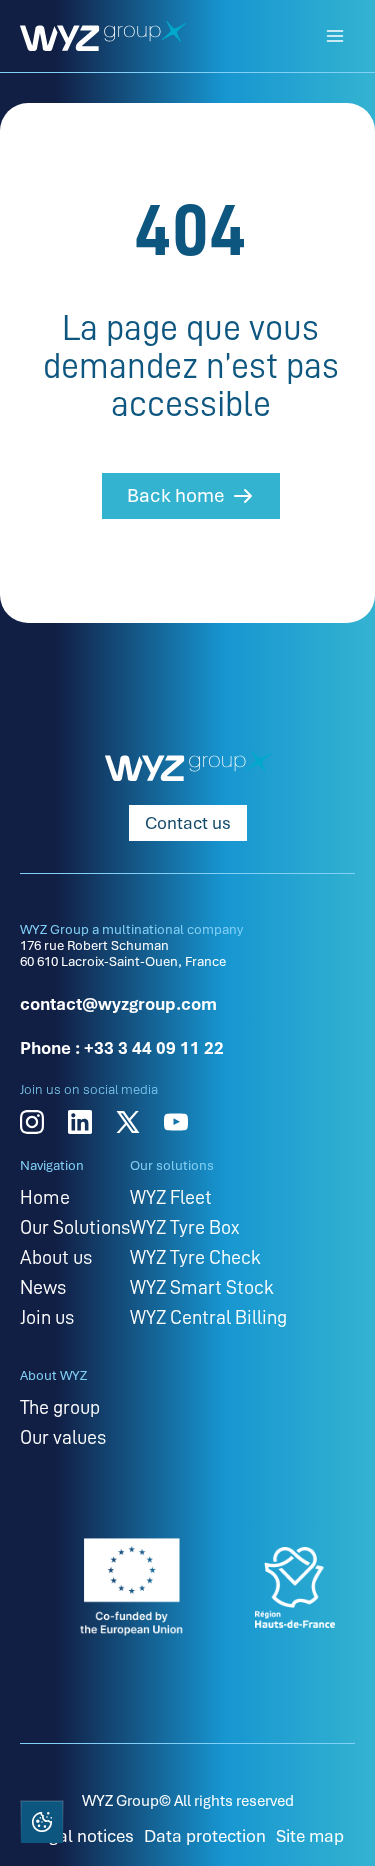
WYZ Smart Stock (202, 1287)
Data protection (205, 1836)
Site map (310, 1836)
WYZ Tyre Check (195, 1257)
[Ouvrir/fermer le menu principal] (335, 36)
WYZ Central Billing (208, 1317)
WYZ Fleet (171, 1197)
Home (45, 1197)
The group (60, 1407)
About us (56, 1257)
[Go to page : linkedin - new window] (80, 1122)
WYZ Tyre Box (184, 1227)
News (43, 1287)
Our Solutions (75, 1227)
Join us (47, 1317)
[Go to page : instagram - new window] (32, 1122)
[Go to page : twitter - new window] (128, 1122)
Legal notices (82, 1836)
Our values (63, 1437)
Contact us (188, 823)
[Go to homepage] (103, 36)
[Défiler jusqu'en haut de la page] (333, 1821)
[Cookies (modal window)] (41, 1824)
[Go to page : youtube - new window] (176, 1122)
